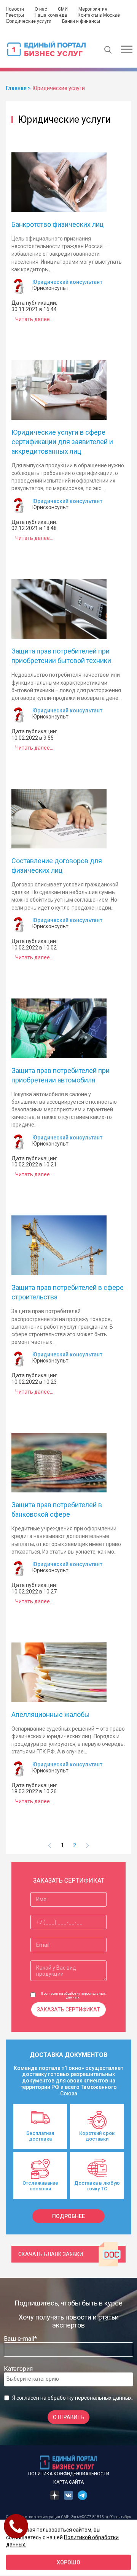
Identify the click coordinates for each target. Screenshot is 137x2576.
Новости (15, 9)
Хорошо (68, 2562)
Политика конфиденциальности (69, 2474)
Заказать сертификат (68, 2010)
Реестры (15, 15)
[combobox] (68, 2379)
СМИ (63, 9)
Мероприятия (93, 9)
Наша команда (51, 15)
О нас (41, 9)
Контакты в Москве (99, 15)
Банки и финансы (81, 21)
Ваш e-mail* (20, 2339)
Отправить (68, 2417)
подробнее (68, 2216)
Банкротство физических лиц (57, 224)
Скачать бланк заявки (51, 2254)
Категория (18, 2369)
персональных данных (103, 2398)
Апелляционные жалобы (51, 1714)
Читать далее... (34, 319)
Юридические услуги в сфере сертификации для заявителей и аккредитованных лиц (62, 442)
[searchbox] (37, 2379)
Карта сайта (68, 2482)
